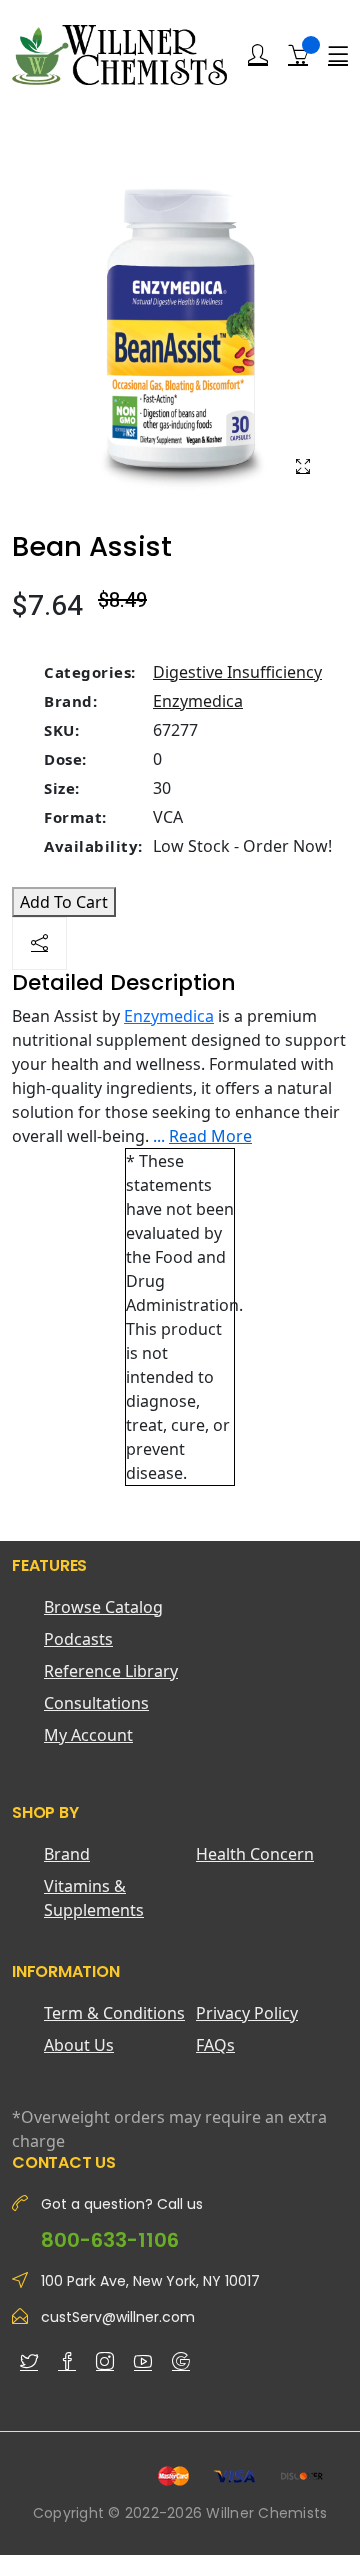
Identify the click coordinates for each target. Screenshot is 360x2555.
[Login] (258, 55)
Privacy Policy (247, 2013)
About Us (79, 2045)
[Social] (39, 943)
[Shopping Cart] (298, 54)
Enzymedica (198, 701)
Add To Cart (64, 902)
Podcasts (78, 1639)
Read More (210, 1136)
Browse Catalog (103, 1607)
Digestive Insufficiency (237, 672)
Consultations (96, 1703)
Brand (67, 1854)
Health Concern (255, 1854)
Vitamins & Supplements (94, 1898)
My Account (88, 1735)
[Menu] (338, 55)
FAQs (215, 2045)
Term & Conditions (114, 2013)
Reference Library (111, 1671)
